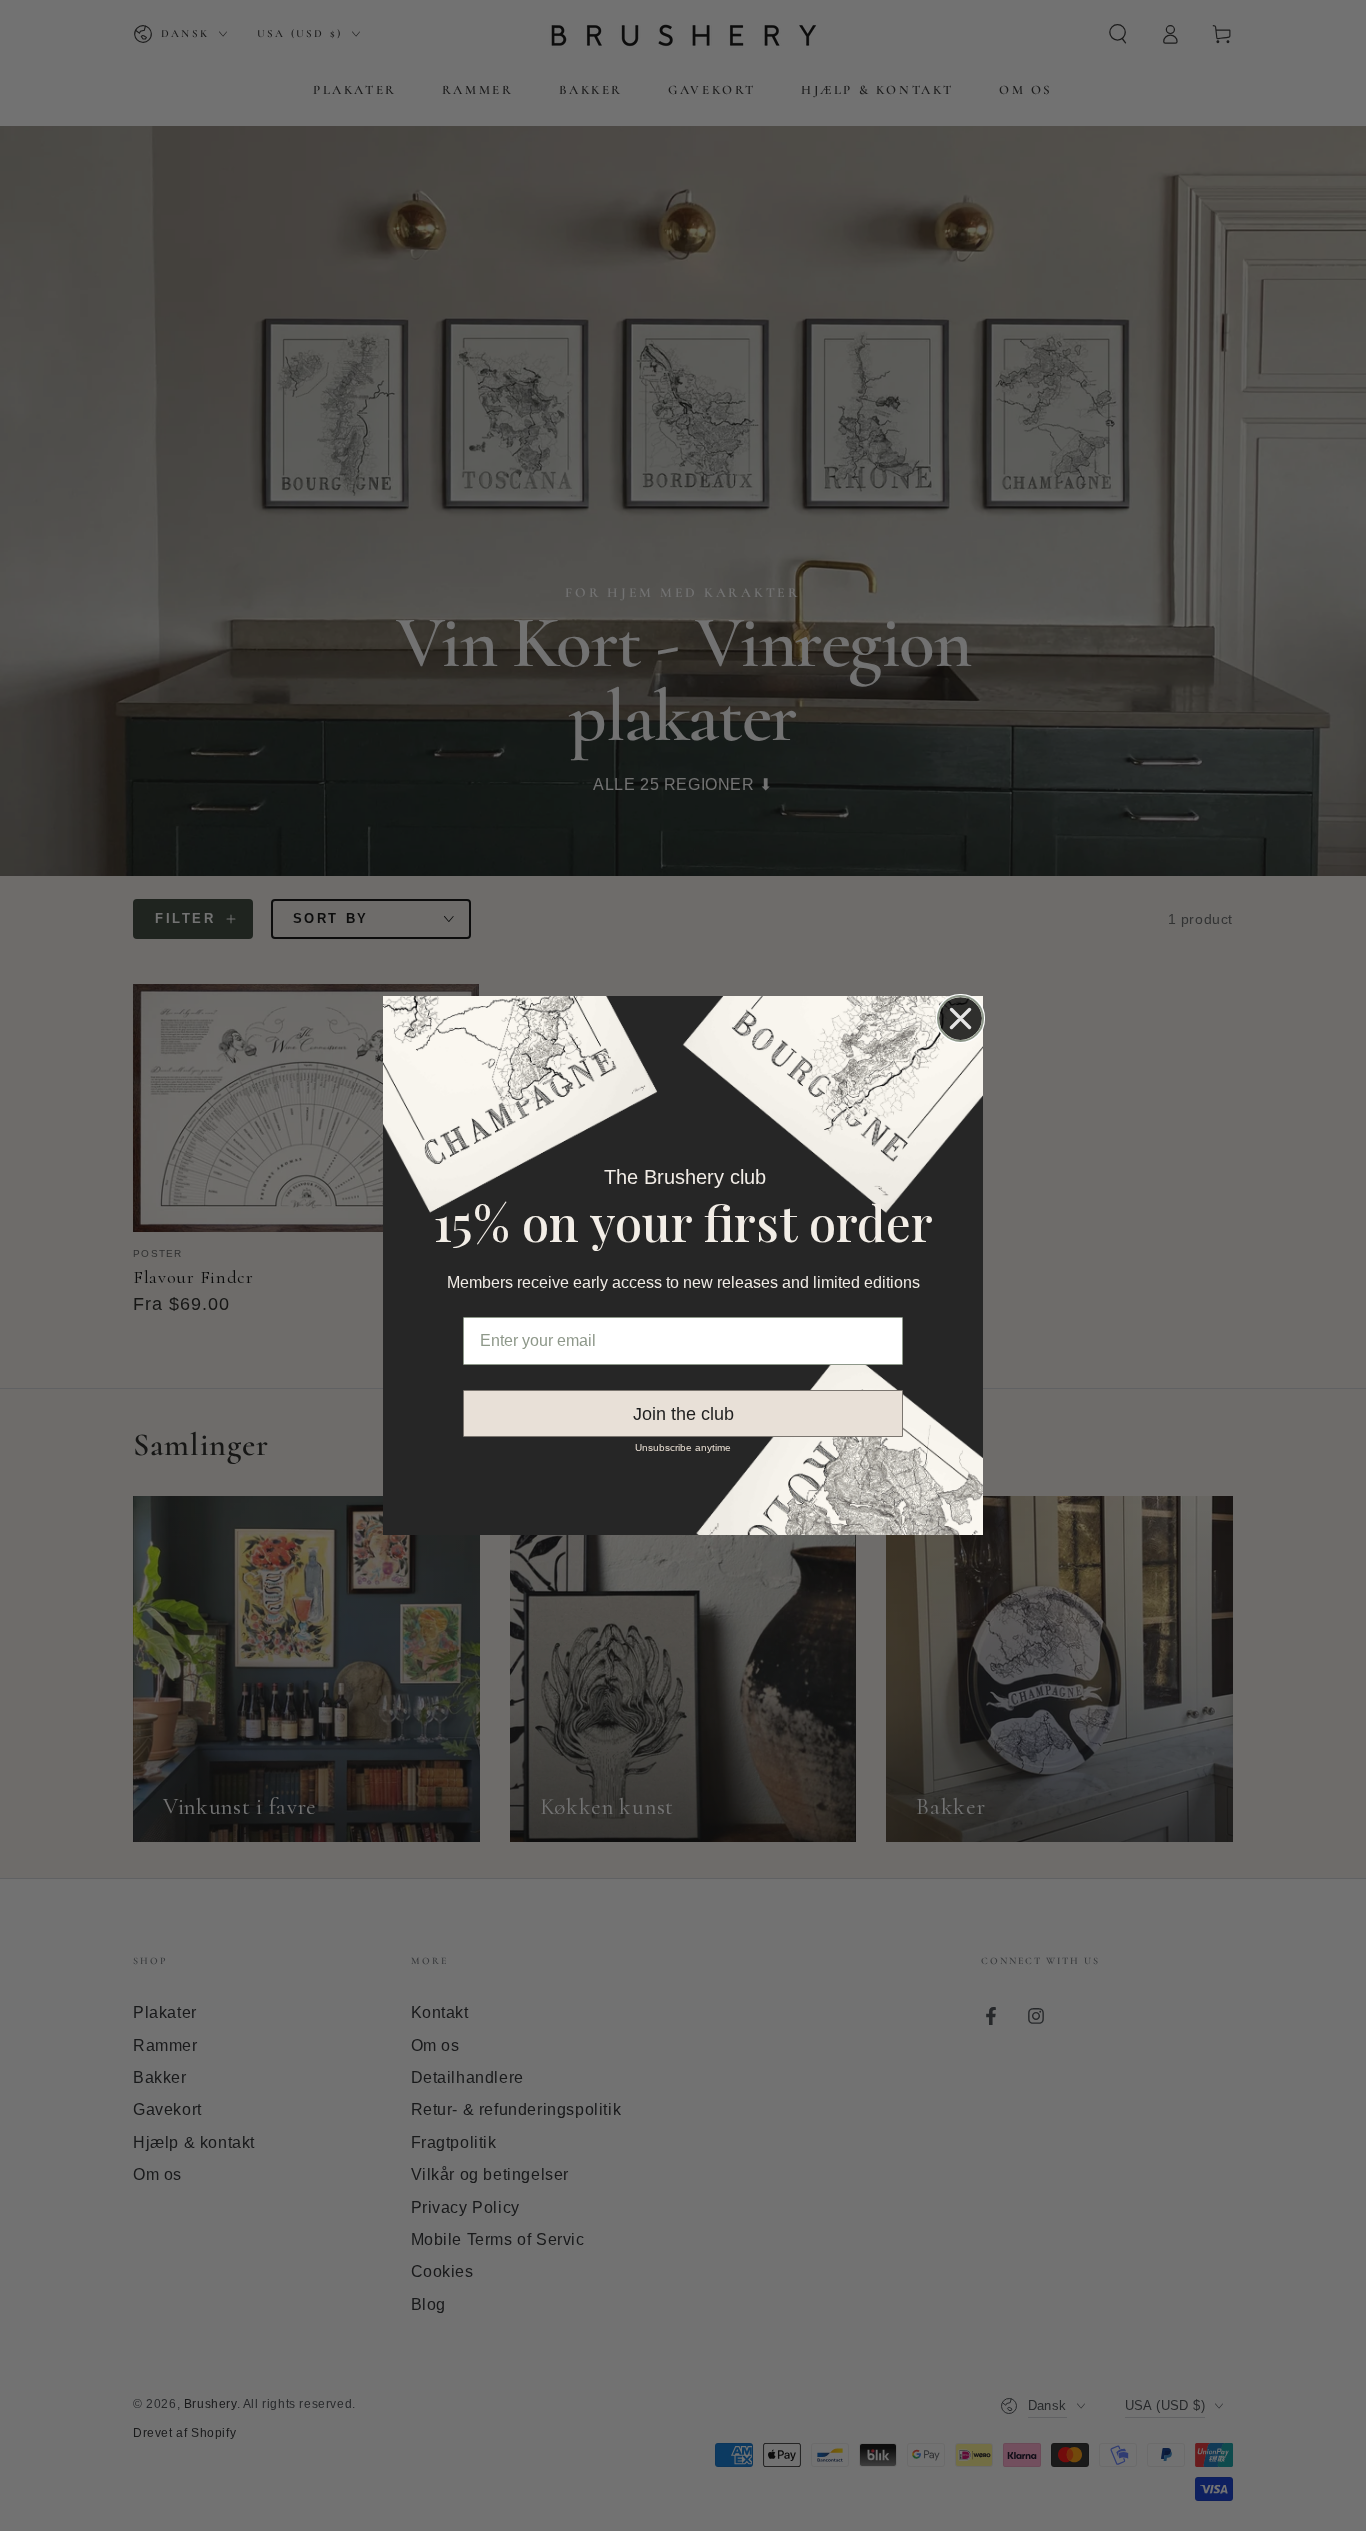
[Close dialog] (960, 1018)
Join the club (683, 1414)
